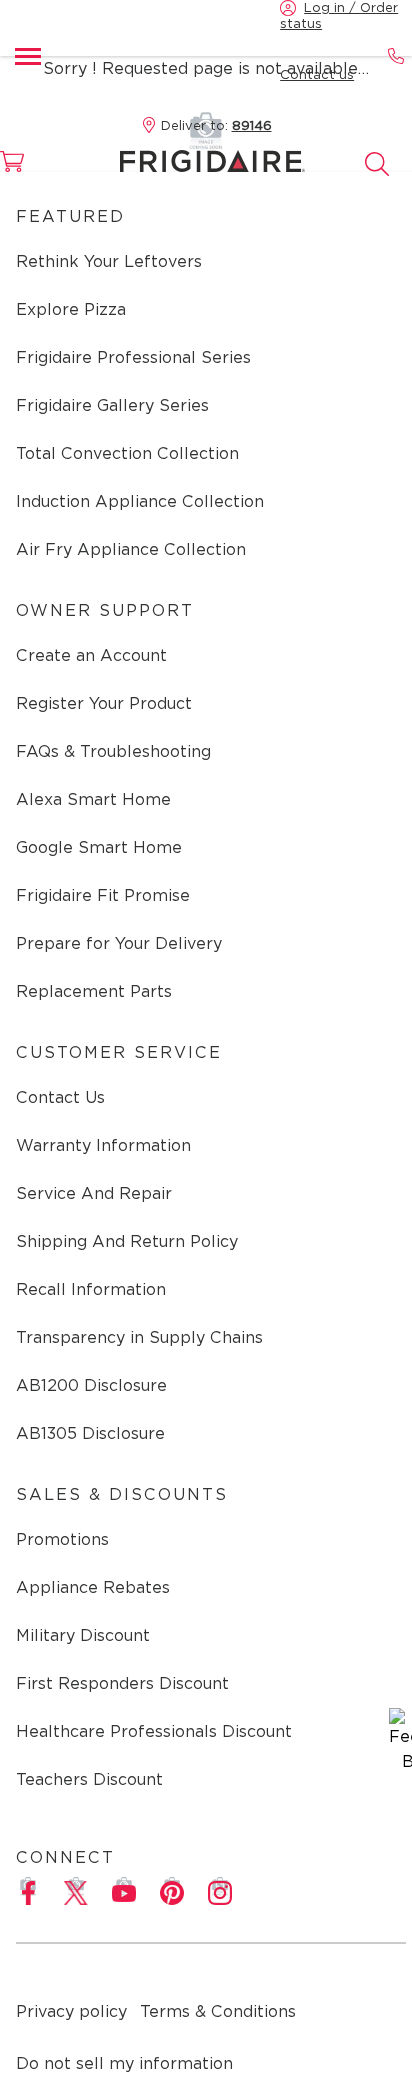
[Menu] (28, 56)
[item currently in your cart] (24, 171)
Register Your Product (104, 703)
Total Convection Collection (127, 453)
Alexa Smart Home (93, 799)
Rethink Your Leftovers (109, 261)
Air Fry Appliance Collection (131, 549)
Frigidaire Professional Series (133, 357)
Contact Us (60, 1097)
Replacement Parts (94, 991)
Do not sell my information (124, 2063)
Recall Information (91, 1289)
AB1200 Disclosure (91, 1385)
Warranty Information (103, 1145)
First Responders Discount (122, 1683)
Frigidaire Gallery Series (112, 405)
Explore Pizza (71, 309)
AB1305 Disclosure (90, 1433)
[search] (377, 164)
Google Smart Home (99, 847)
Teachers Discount (89, 1779)
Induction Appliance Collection (140, 501)
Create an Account (91, 655)
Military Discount (83, 1635)
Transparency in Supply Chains (139, 1337)
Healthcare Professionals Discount (154, 1731)
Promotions (62, 1539)
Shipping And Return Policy (127, 1241)
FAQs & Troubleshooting (113, 751)
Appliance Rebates (93, 1587)
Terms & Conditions (218, 2011)
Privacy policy (71, 2011)
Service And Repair (94, 1193)
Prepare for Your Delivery (119, 943)
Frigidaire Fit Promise (103, 895)
